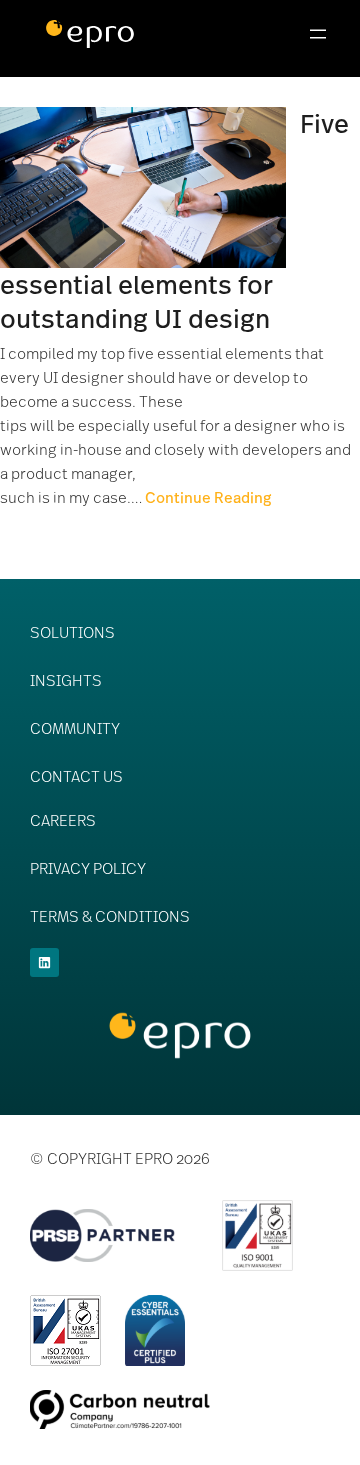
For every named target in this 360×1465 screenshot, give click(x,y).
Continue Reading (208, 496)
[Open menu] (318, 34)
